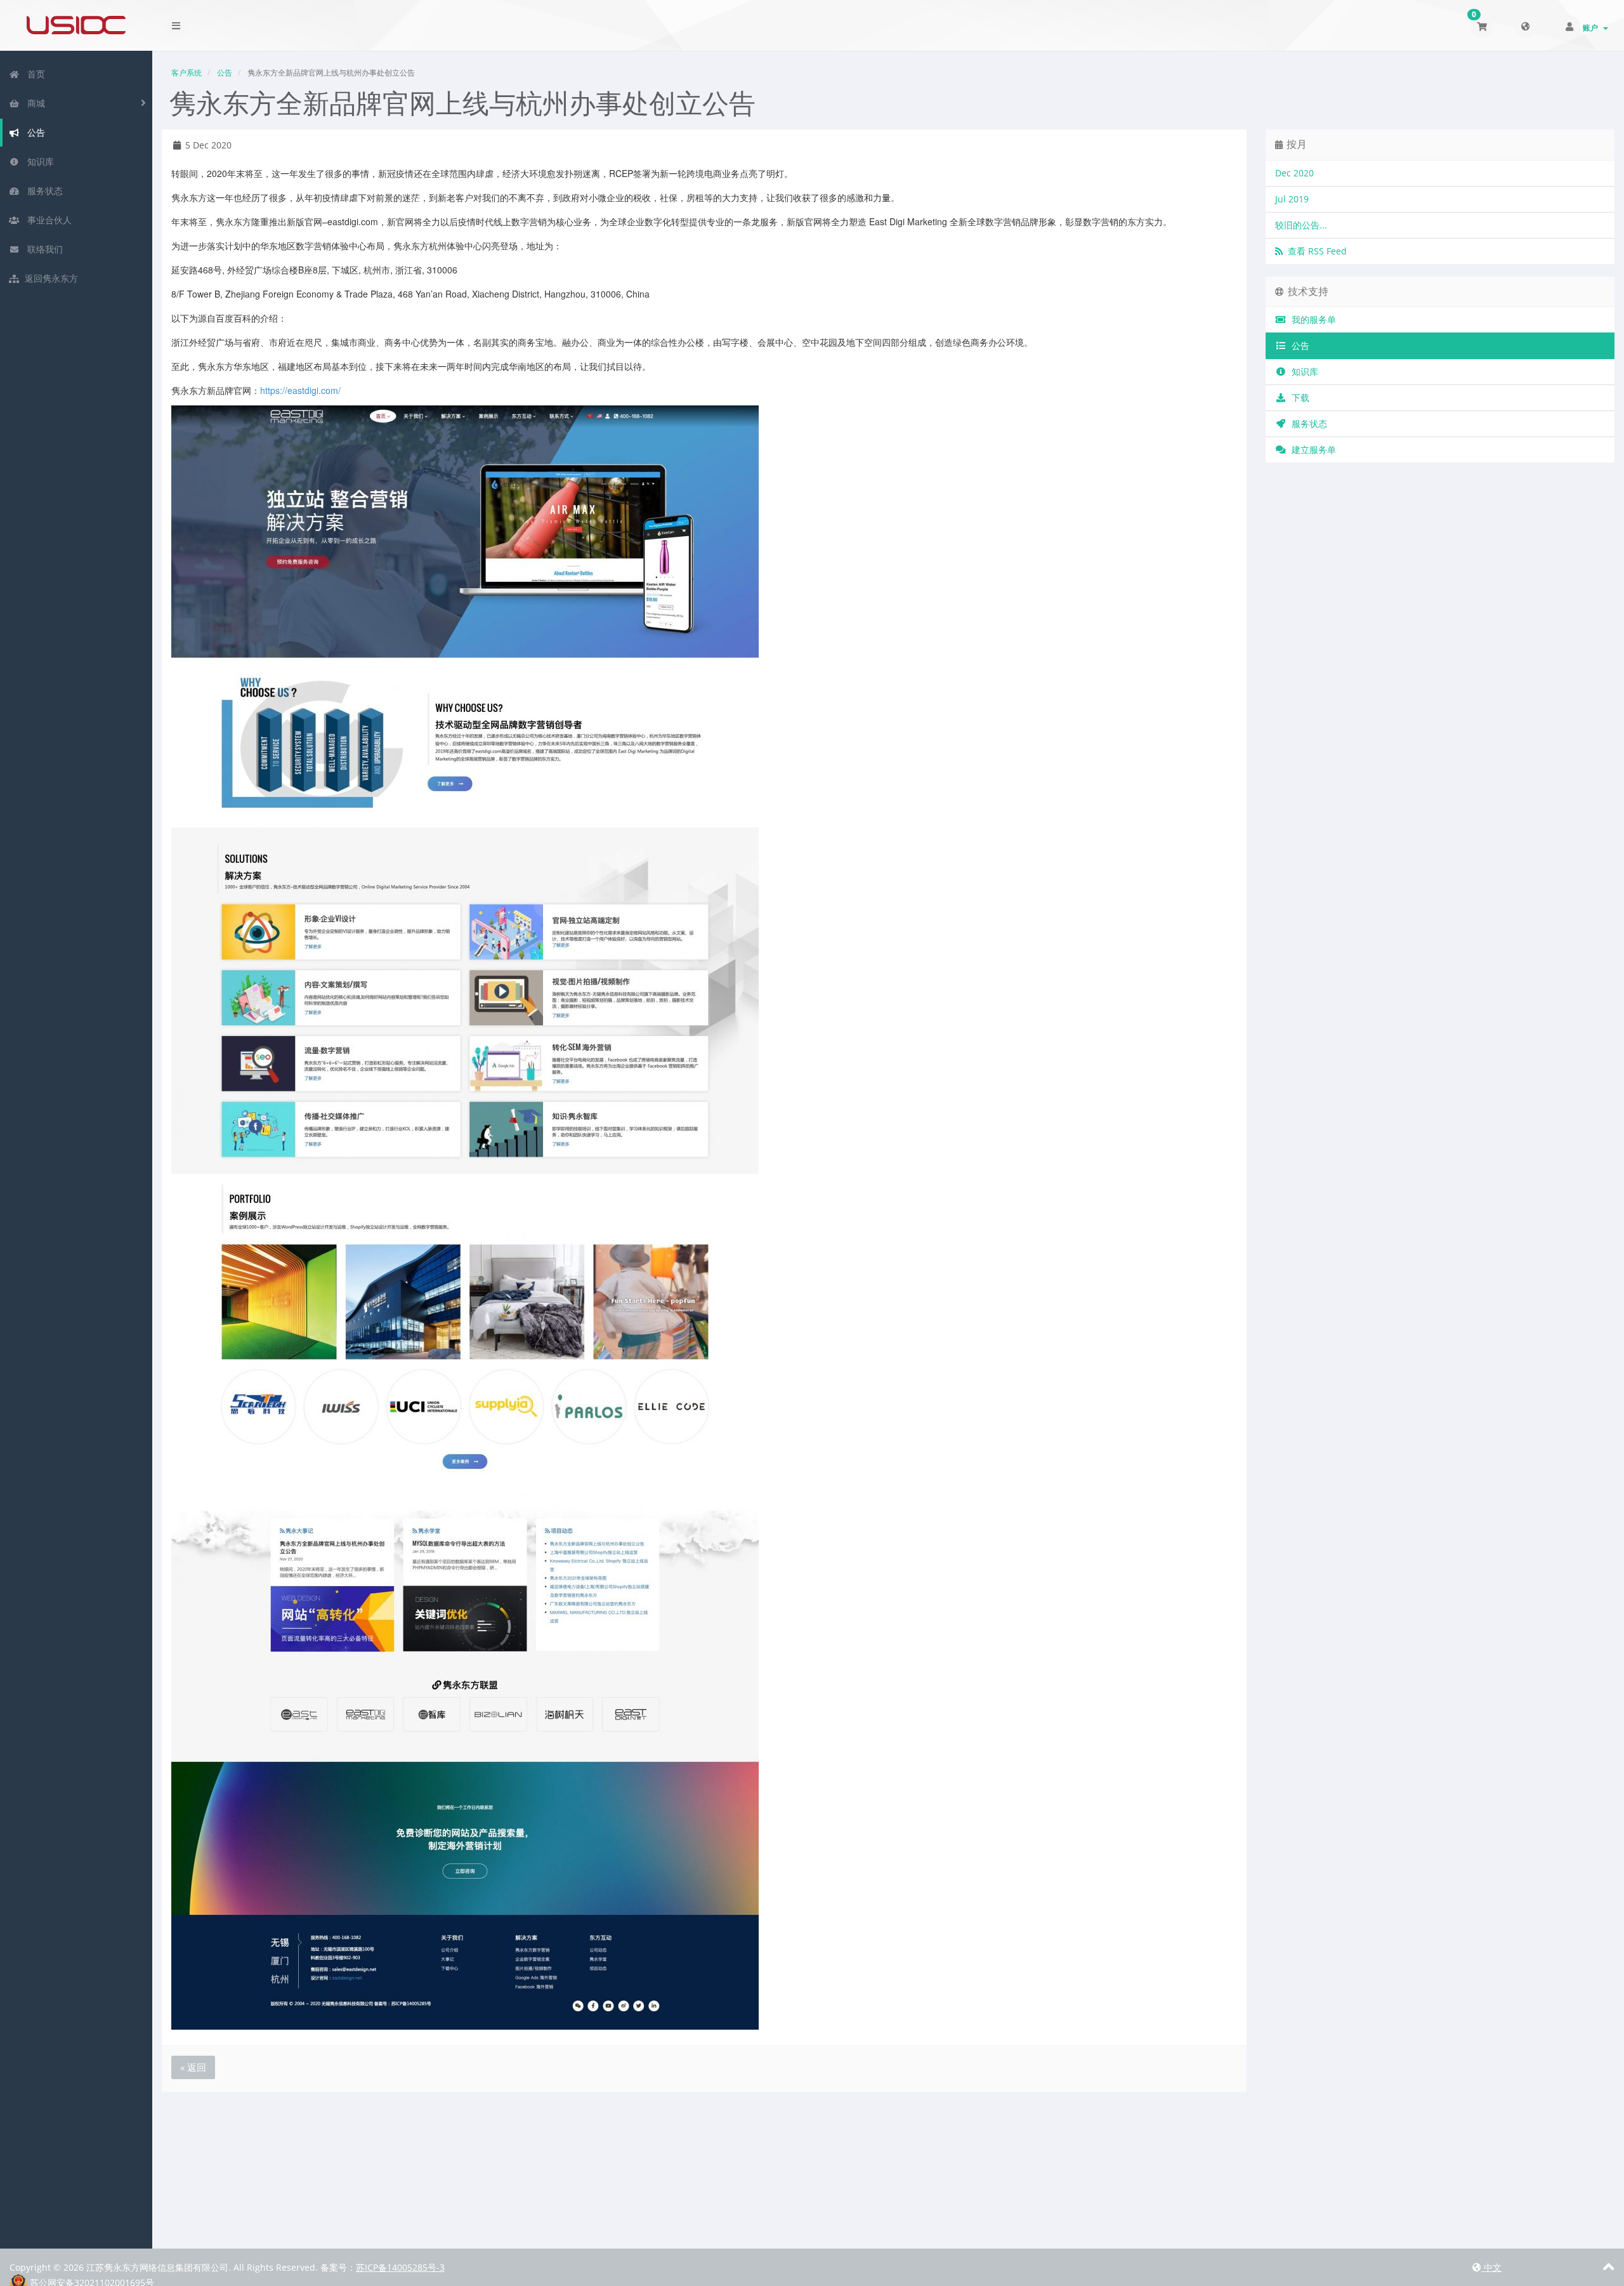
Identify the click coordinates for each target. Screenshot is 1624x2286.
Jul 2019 (1292, 199)
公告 (34, 132)
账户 (1592, 28)
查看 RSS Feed (1315, 251)
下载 (1298, 397)
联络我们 (43, 249)
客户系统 (187, 73)
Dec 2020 (1294, 173)
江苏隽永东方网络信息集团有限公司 (76, 25)
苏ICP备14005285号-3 (400, 2267)
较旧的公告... (1301, 225)
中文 (1491, 2267)
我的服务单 (1311, 319)
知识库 (38, 161)
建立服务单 (1311, 450)
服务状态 (43, 191)
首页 (34, 74)
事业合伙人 (47, 220)
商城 (34, 103)
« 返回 (193, 2067)
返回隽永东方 (50, 278)
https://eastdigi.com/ (300, 390)
